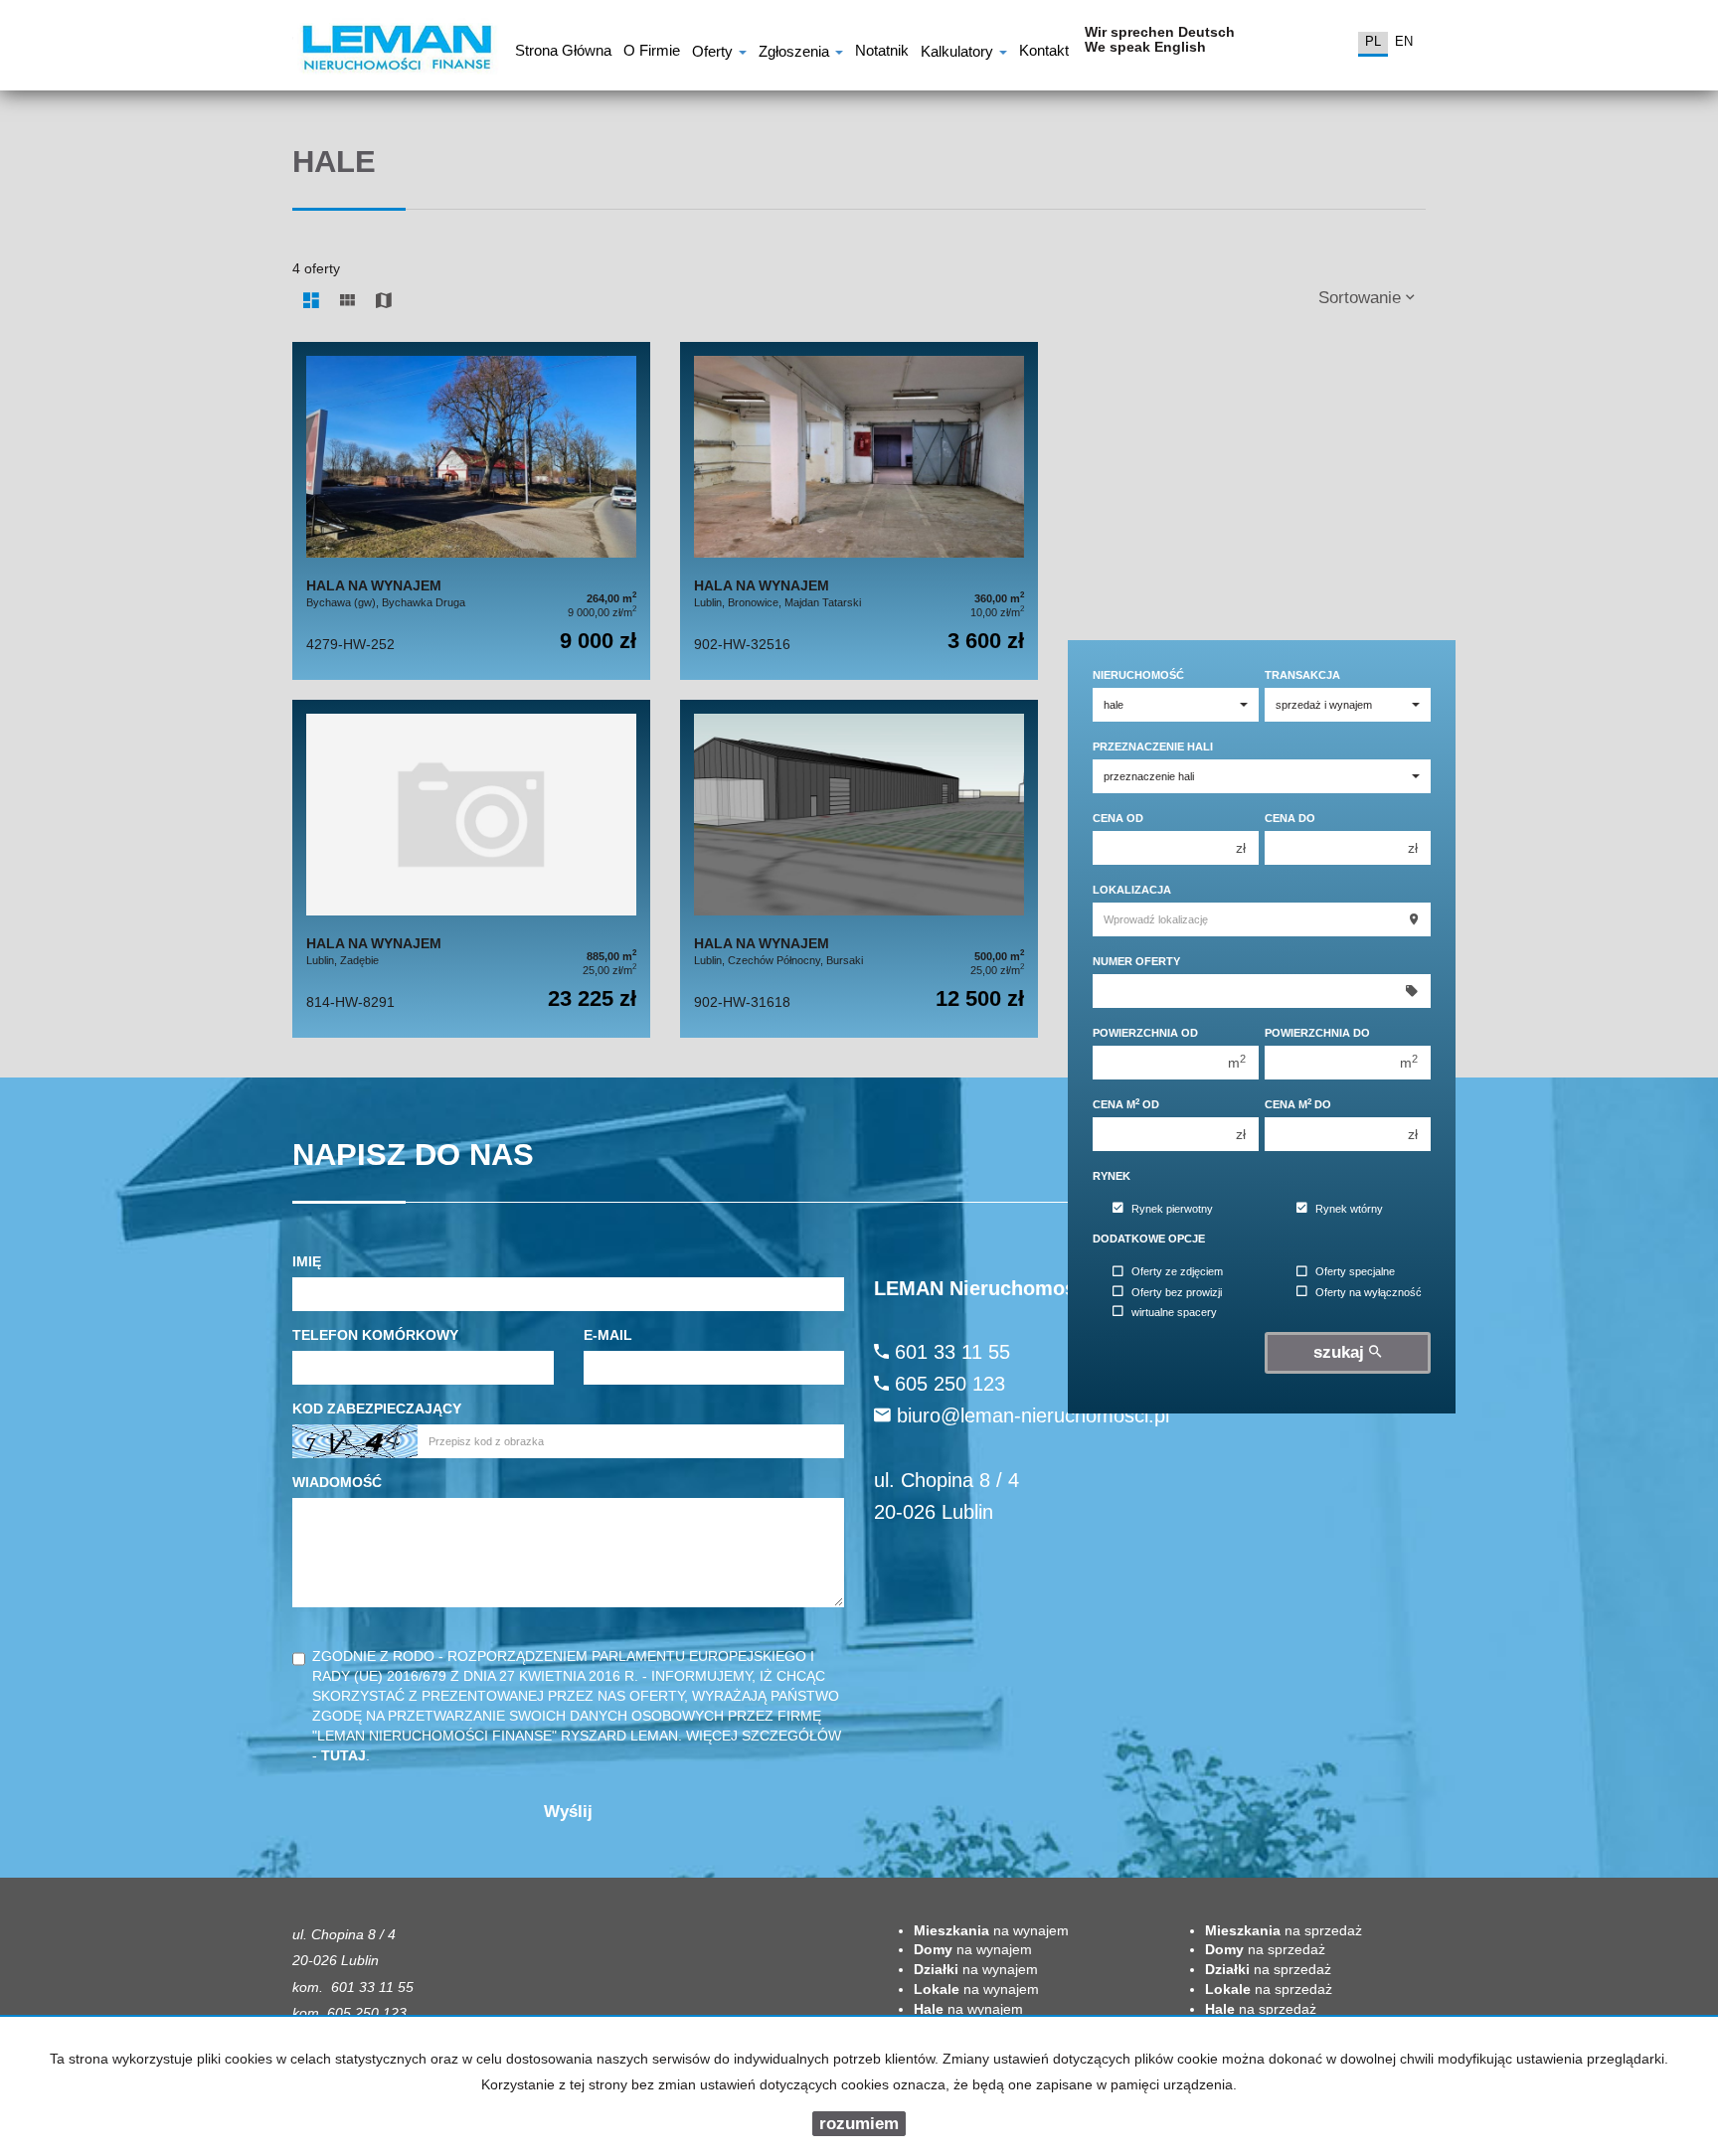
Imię (307, 1261)
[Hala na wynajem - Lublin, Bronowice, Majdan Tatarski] (859, 511)
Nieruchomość (1138, 675)
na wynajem (991, 1930)
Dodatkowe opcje (1149, 1239)
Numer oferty (1136, 961)
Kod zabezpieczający (377, 1409)
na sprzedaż (1284, 1930)
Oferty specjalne (1355, 1272)
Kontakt (1044, 53)
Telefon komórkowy (375, 1335)
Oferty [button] (714, 53)
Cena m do (1298, 1104)
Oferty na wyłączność (1369, 1292)
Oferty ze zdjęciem (1177, 1272)
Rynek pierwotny (1172, 1209)
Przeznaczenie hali (1153, 746)
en (1404, 41)
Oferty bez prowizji (1177, 1292)
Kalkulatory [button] (959, 53)
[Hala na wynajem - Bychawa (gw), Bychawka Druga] (471, 511)
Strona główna (563, 53)
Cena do (1290, 818)
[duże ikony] (311, 301)
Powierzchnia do (1317, 1033)
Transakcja (1302, 675)
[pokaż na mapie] (384, 301)
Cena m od (1126, 1104)
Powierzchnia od (1145, 1033)
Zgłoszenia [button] (796, 53)
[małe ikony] (347, 301)
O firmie (652, 53)
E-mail (608, 1335)
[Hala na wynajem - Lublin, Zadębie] (471, 869)
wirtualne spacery (1174, 1312)
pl (1373, 41)
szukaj (1341, 1352)
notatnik (882, 53)
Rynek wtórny (1349, 1209)
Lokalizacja (1132, 890)
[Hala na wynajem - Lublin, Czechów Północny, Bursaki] (859, 869)
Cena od (1118, 818)
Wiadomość (337, 1482)
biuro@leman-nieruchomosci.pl (1033, 1415)
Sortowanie (1362, 298)
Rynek (1112, 1176)
